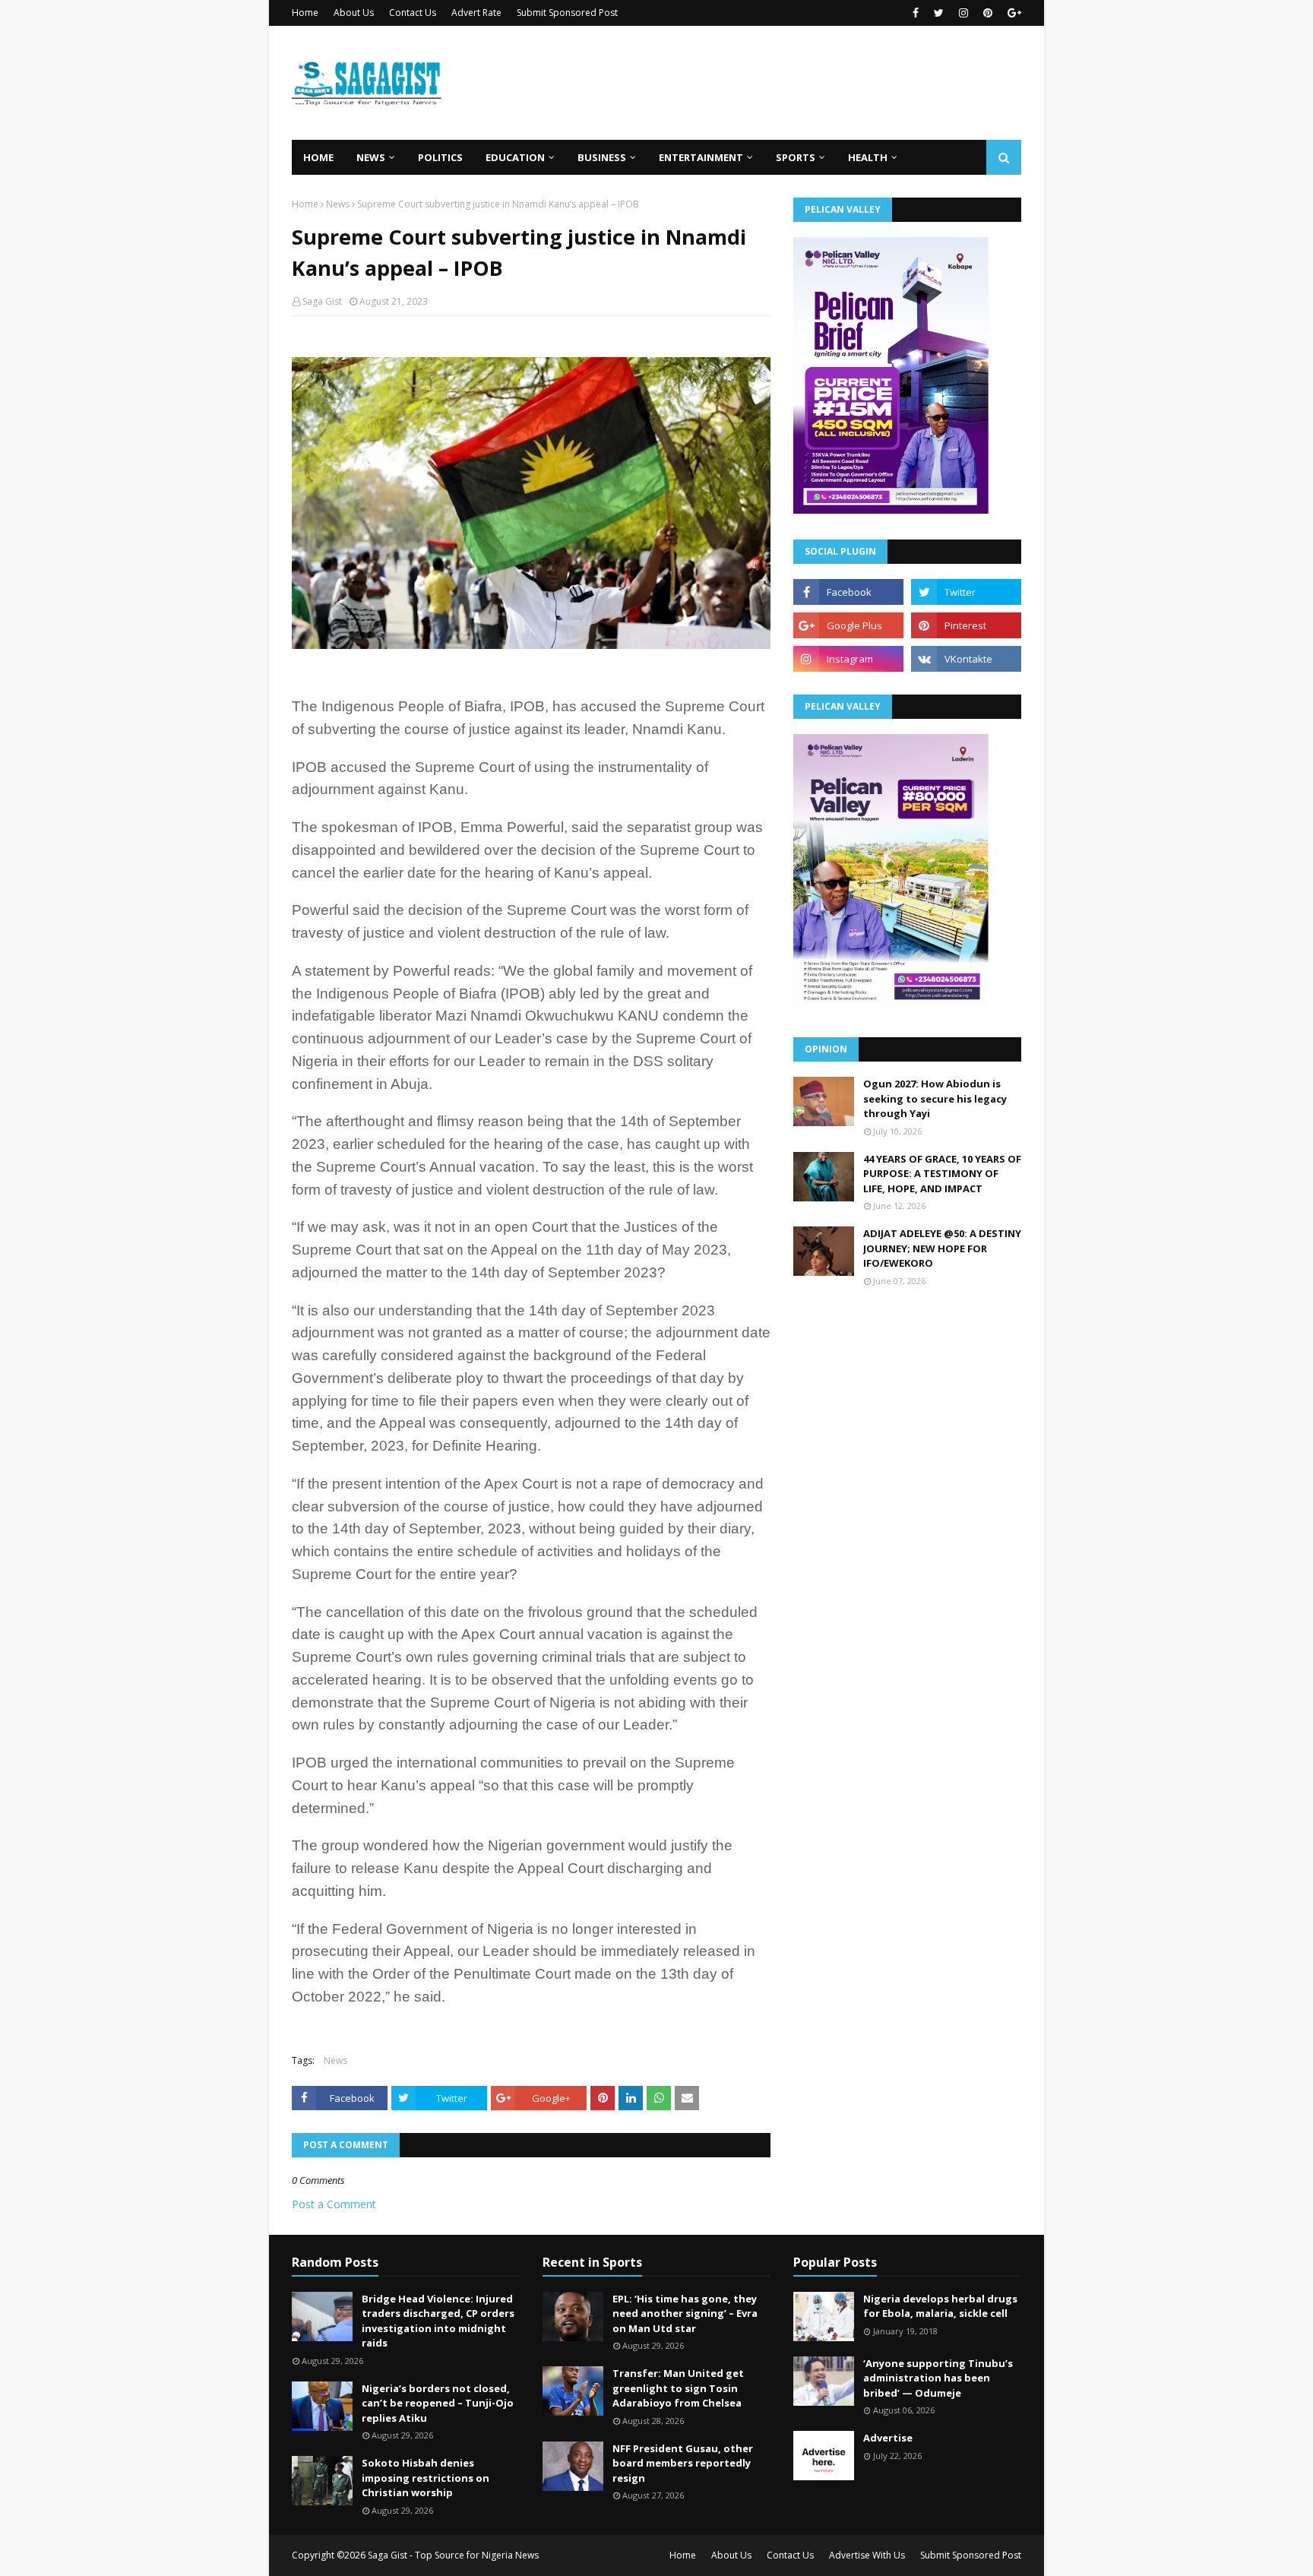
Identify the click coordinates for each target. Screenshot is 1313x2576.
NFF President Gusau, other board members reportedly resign (683, 2463)
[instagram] (963, 13)
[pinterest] (988, 13)
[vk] (966, 659)
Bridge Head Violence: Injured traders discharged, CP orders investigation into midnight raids (438, 2321)
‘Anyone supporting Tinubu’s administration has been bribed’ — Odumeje (938, 2378)
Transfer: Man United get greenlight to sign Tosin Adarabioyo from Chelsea (678, 2388)
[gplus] (1012, 13)
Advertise (888, 2438)
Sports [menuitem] (796, 157)
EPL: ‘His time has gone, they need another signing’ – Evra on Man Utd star (685, 2313)
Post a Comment (334, 2204)
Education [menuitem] (515, 157)
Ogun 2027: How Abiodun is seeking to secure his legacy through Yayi (935, 1098)
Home (305, 13)
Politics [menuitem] (440, 157)
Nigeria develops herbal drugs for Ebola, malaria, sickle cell (940, 2306)
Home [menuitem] (318, 157)
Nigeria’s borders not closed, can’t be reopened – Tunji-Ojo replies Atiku (438, 2403)
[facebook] (916, 13)
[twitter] (939, 13)
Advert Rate (476, 13)
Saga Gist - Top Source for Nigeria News (453, 2555)
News (338, 204)
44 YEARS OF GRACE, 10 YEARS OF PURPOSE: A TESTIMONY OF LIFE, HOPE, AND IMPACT (942, 1174)
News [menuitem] (371, 157)
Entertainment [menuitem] (701, 157)
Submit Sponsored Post (567, 13)
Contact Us (413, 13)
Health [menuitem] (868, 157)
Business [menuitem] (602, 157)
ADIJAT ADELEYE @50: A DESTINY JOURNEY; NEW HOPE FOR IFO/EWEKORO (942, 1248)
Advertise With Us (867, 2555)
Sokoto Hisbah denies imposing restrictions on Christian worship (426, 2478)
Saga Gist (322, 301)
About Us (354, 13)
